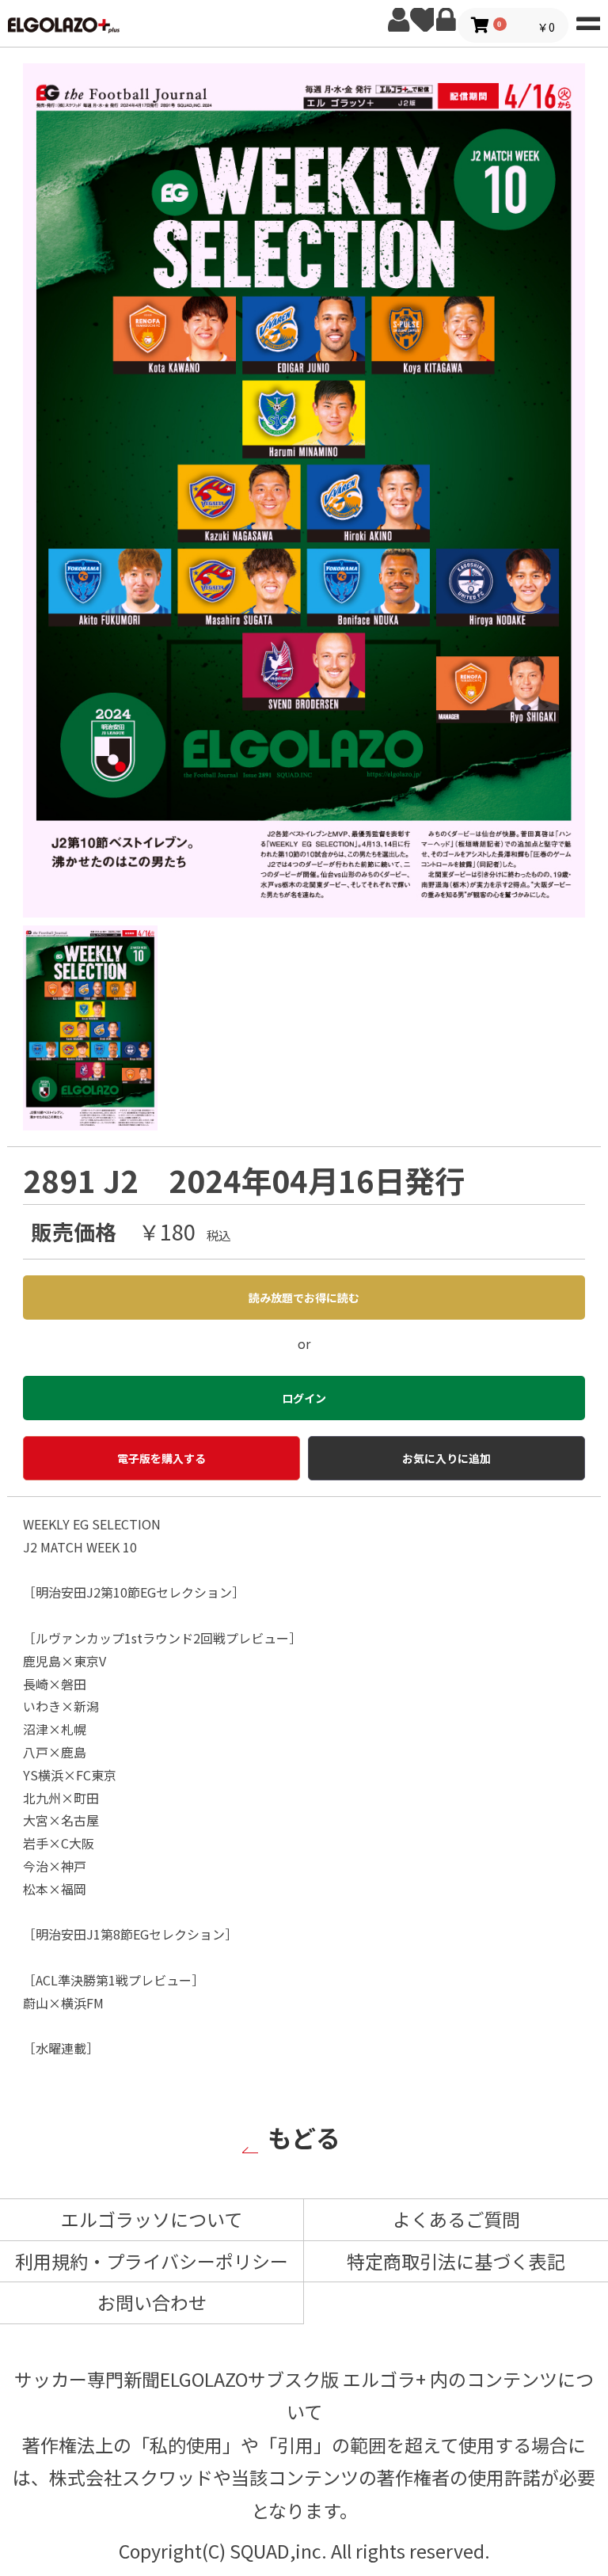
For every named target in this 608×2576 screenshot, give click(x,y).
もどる (304, 2137)
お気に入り (422, 20)
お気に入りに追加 (446, 1458)
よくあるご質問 (456, 2219)
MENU (588, 20)
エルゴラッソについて (152, 2219)
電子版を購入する (161, 1458)
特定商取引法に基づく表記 (456, 2261)
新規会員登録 (398, 20)
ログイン (446, 20)
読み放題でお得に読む (304, 1297)
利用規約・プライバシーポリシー (152, 2261)
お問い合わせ (152, 2302)
